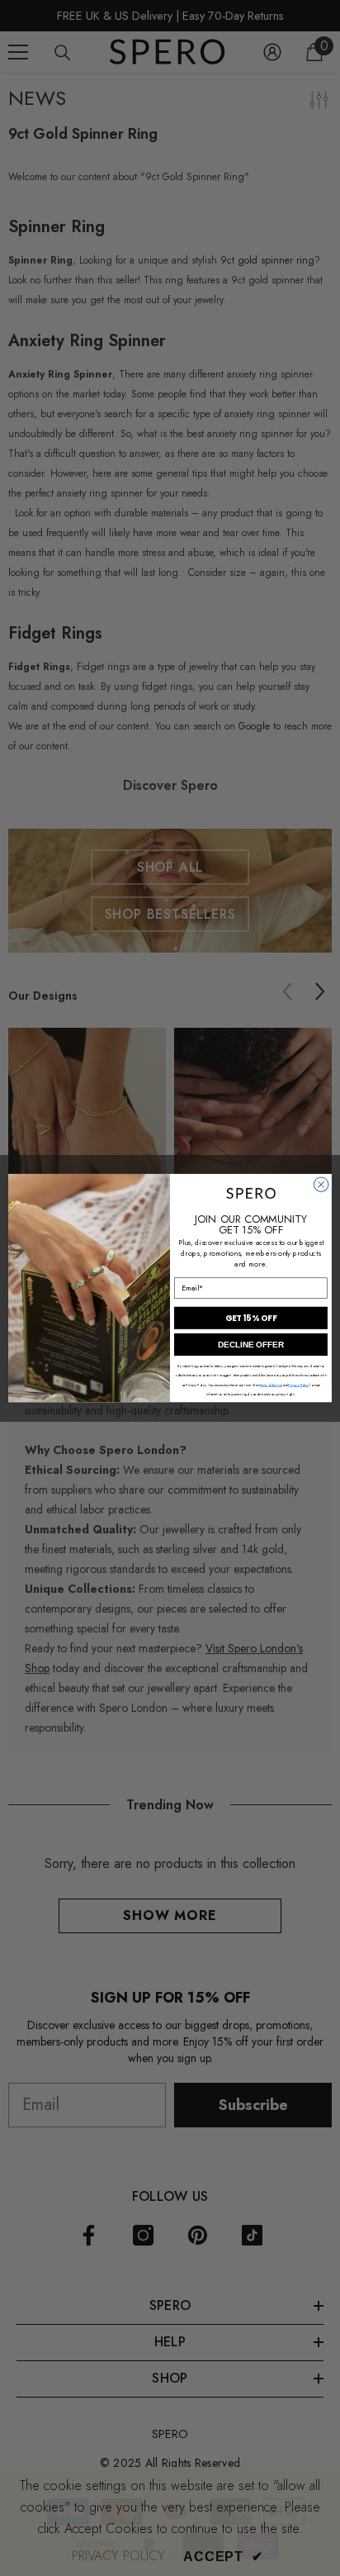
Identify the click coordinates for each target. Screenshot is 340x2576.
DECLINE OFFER (251, 1345)
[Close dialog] (321, 1185)
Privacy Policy (298, 1385)
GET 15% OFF (251, 1318)
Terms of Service (271, 1385)
